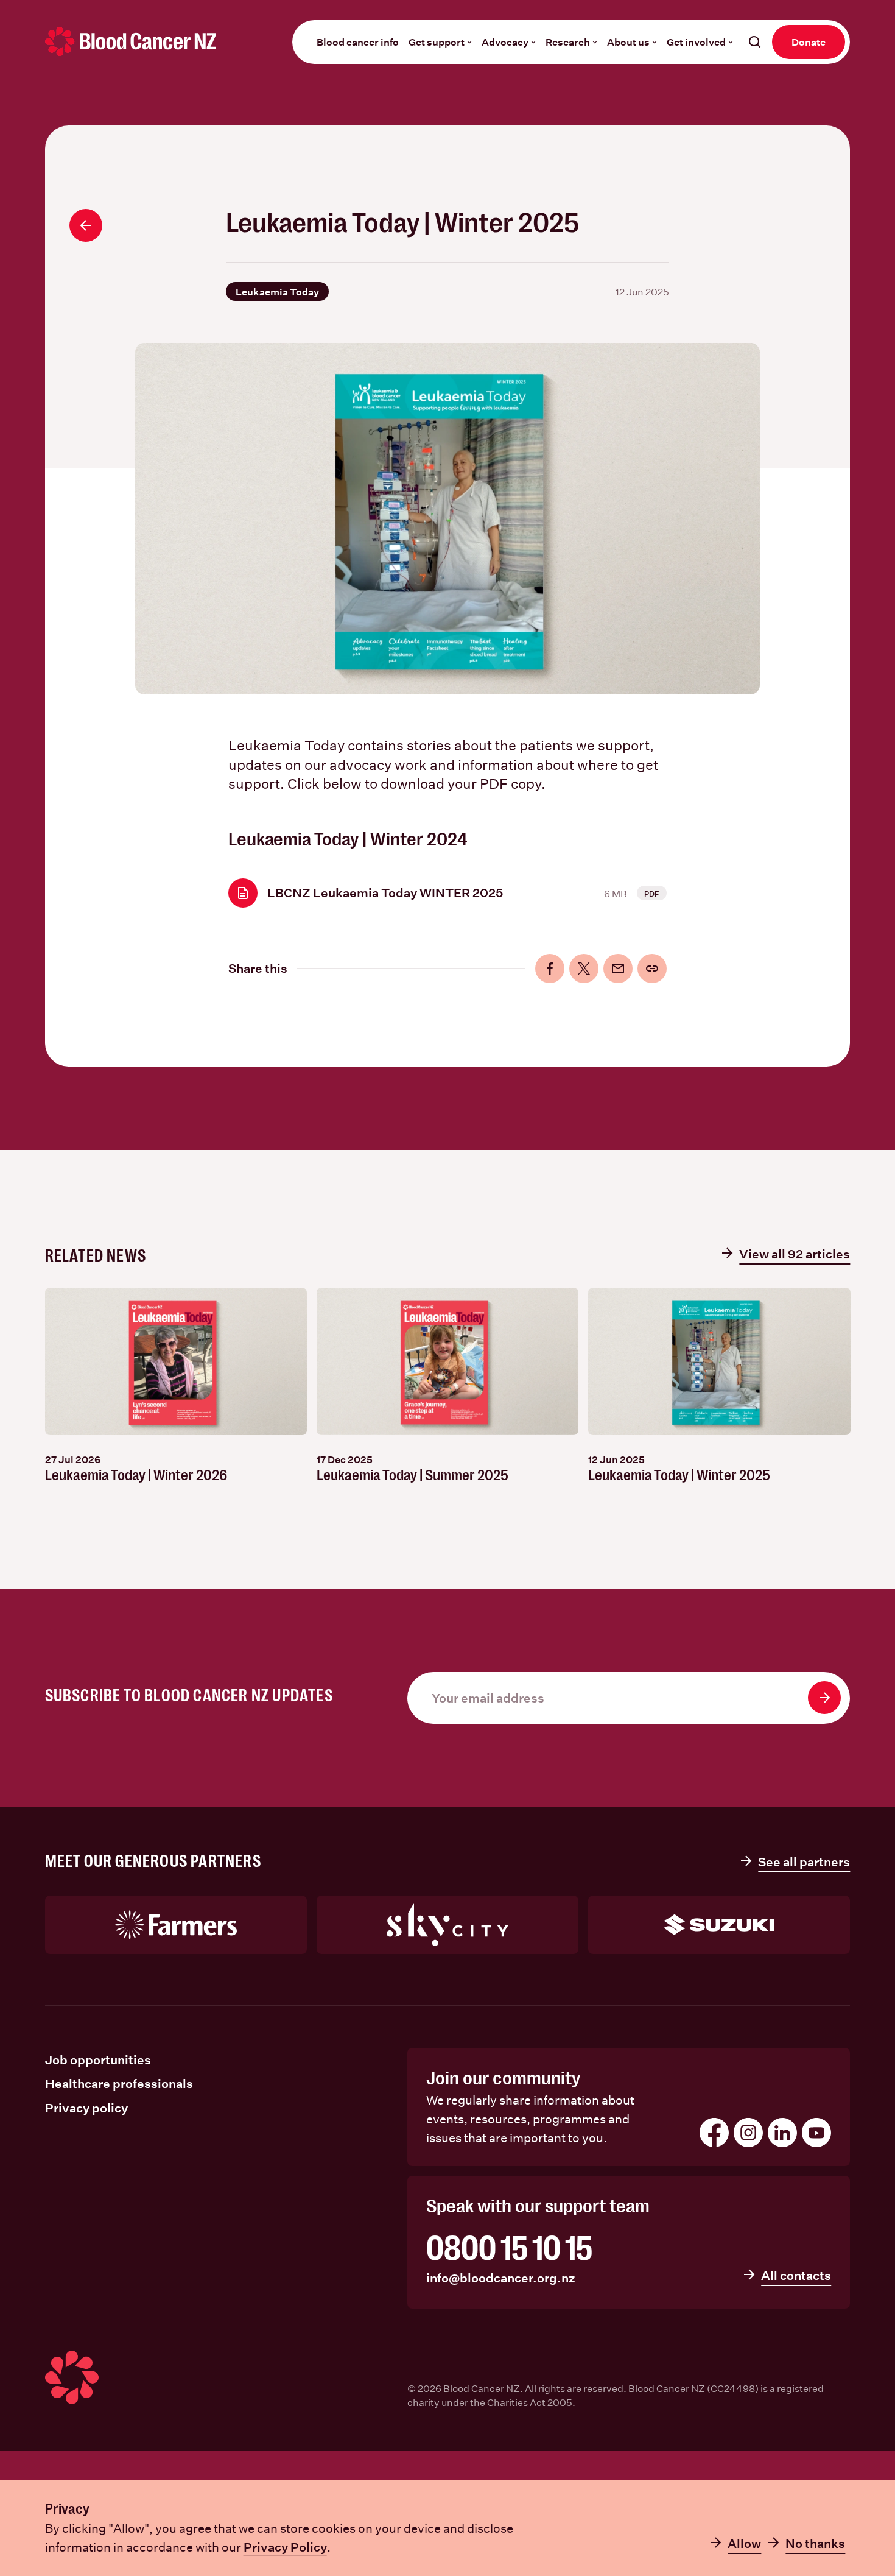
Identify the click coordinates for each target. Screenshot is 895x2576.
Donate (809, 42)
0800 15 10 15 (509, 2249)
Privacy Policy (285, 2547)
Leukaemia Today (277, 291)
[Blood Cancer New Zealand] (131, 41)
